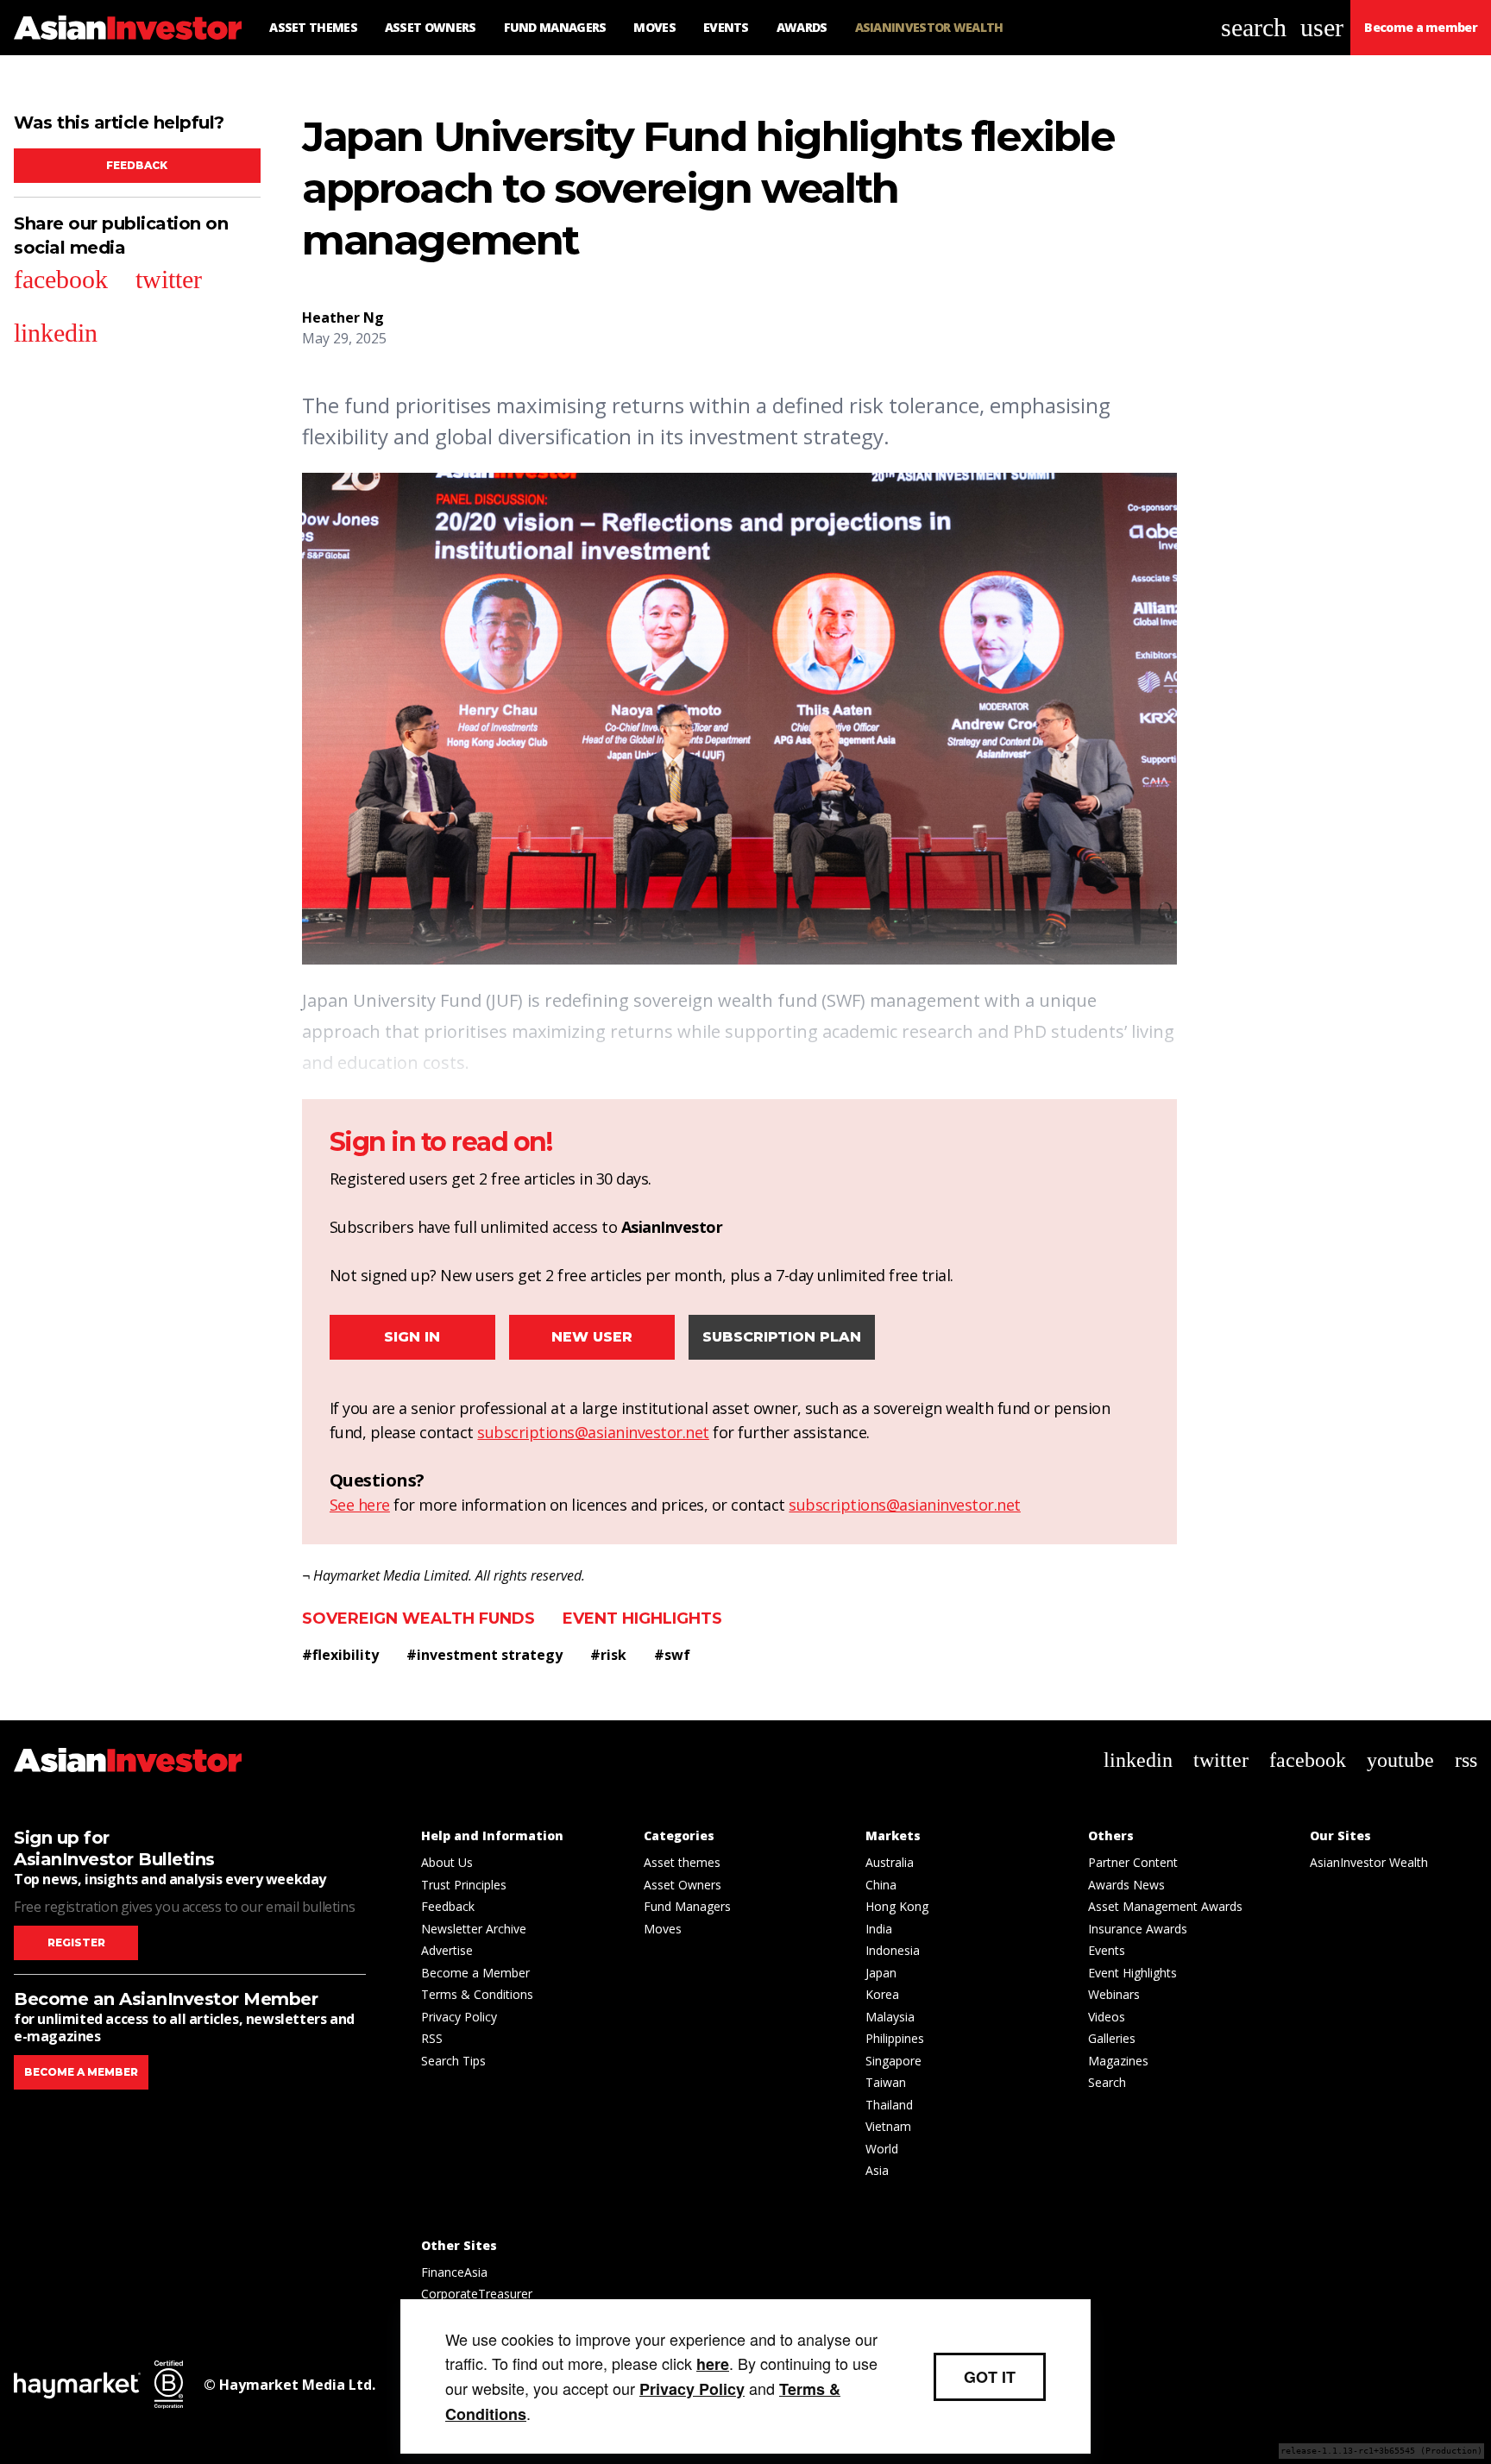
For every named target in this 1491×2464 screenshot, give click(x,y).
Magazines (1118, 2061)
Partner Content (1133, 1862)
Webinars (1114, 1994)
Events (1107, 1950)
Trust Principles (464, 1885)
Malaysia (890, 2017)
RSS (432, 2038)
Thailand (889, 2105)
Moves (663, 1929)
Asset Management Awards (1165, 1906)
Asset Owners (683, 1885)
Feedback (137, 165)
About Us (447, 1862)
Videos (1107, 2017)
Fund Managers (687, 1906)
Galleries (1112, 2038)
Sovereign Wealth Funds (418, 1619)
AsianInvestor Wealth (1369, 1862)
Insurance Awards (1138, 1929)
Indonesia (893, 1950)
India (879, 1929)
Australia (890, 1862)
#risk (608, 1655)
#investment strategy (484, 1655)
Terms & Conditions (477, 1994)
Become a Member (475, 1973)
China (881, 1885)
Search (1107, 2082)
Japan (881, 1973)
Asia (877, 2170)
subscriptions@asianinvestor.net (593, 1432)
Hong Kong (897, 1906)
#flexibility (340, 1655)
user (1322, 27)
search (1254, 27)
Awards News (1126, 1885)
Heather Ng (343, 317)
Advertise (447, 1950)
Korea (882, 1994)
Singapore (893, 2061)
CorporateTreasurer (477, 2294)
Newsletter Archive (474, 1929)
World (882, 2149)
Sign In (412, 1337)
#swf (672, 1655)
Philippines (895, 2038)
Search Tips (453, 2061)
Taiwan (886, 2082)
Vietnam (888, 2126)
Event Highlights (642, 1619)
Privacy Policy (459, 2017)
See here (360, 1505)
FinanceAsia (454, 2272)
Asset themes (682, 1862)
